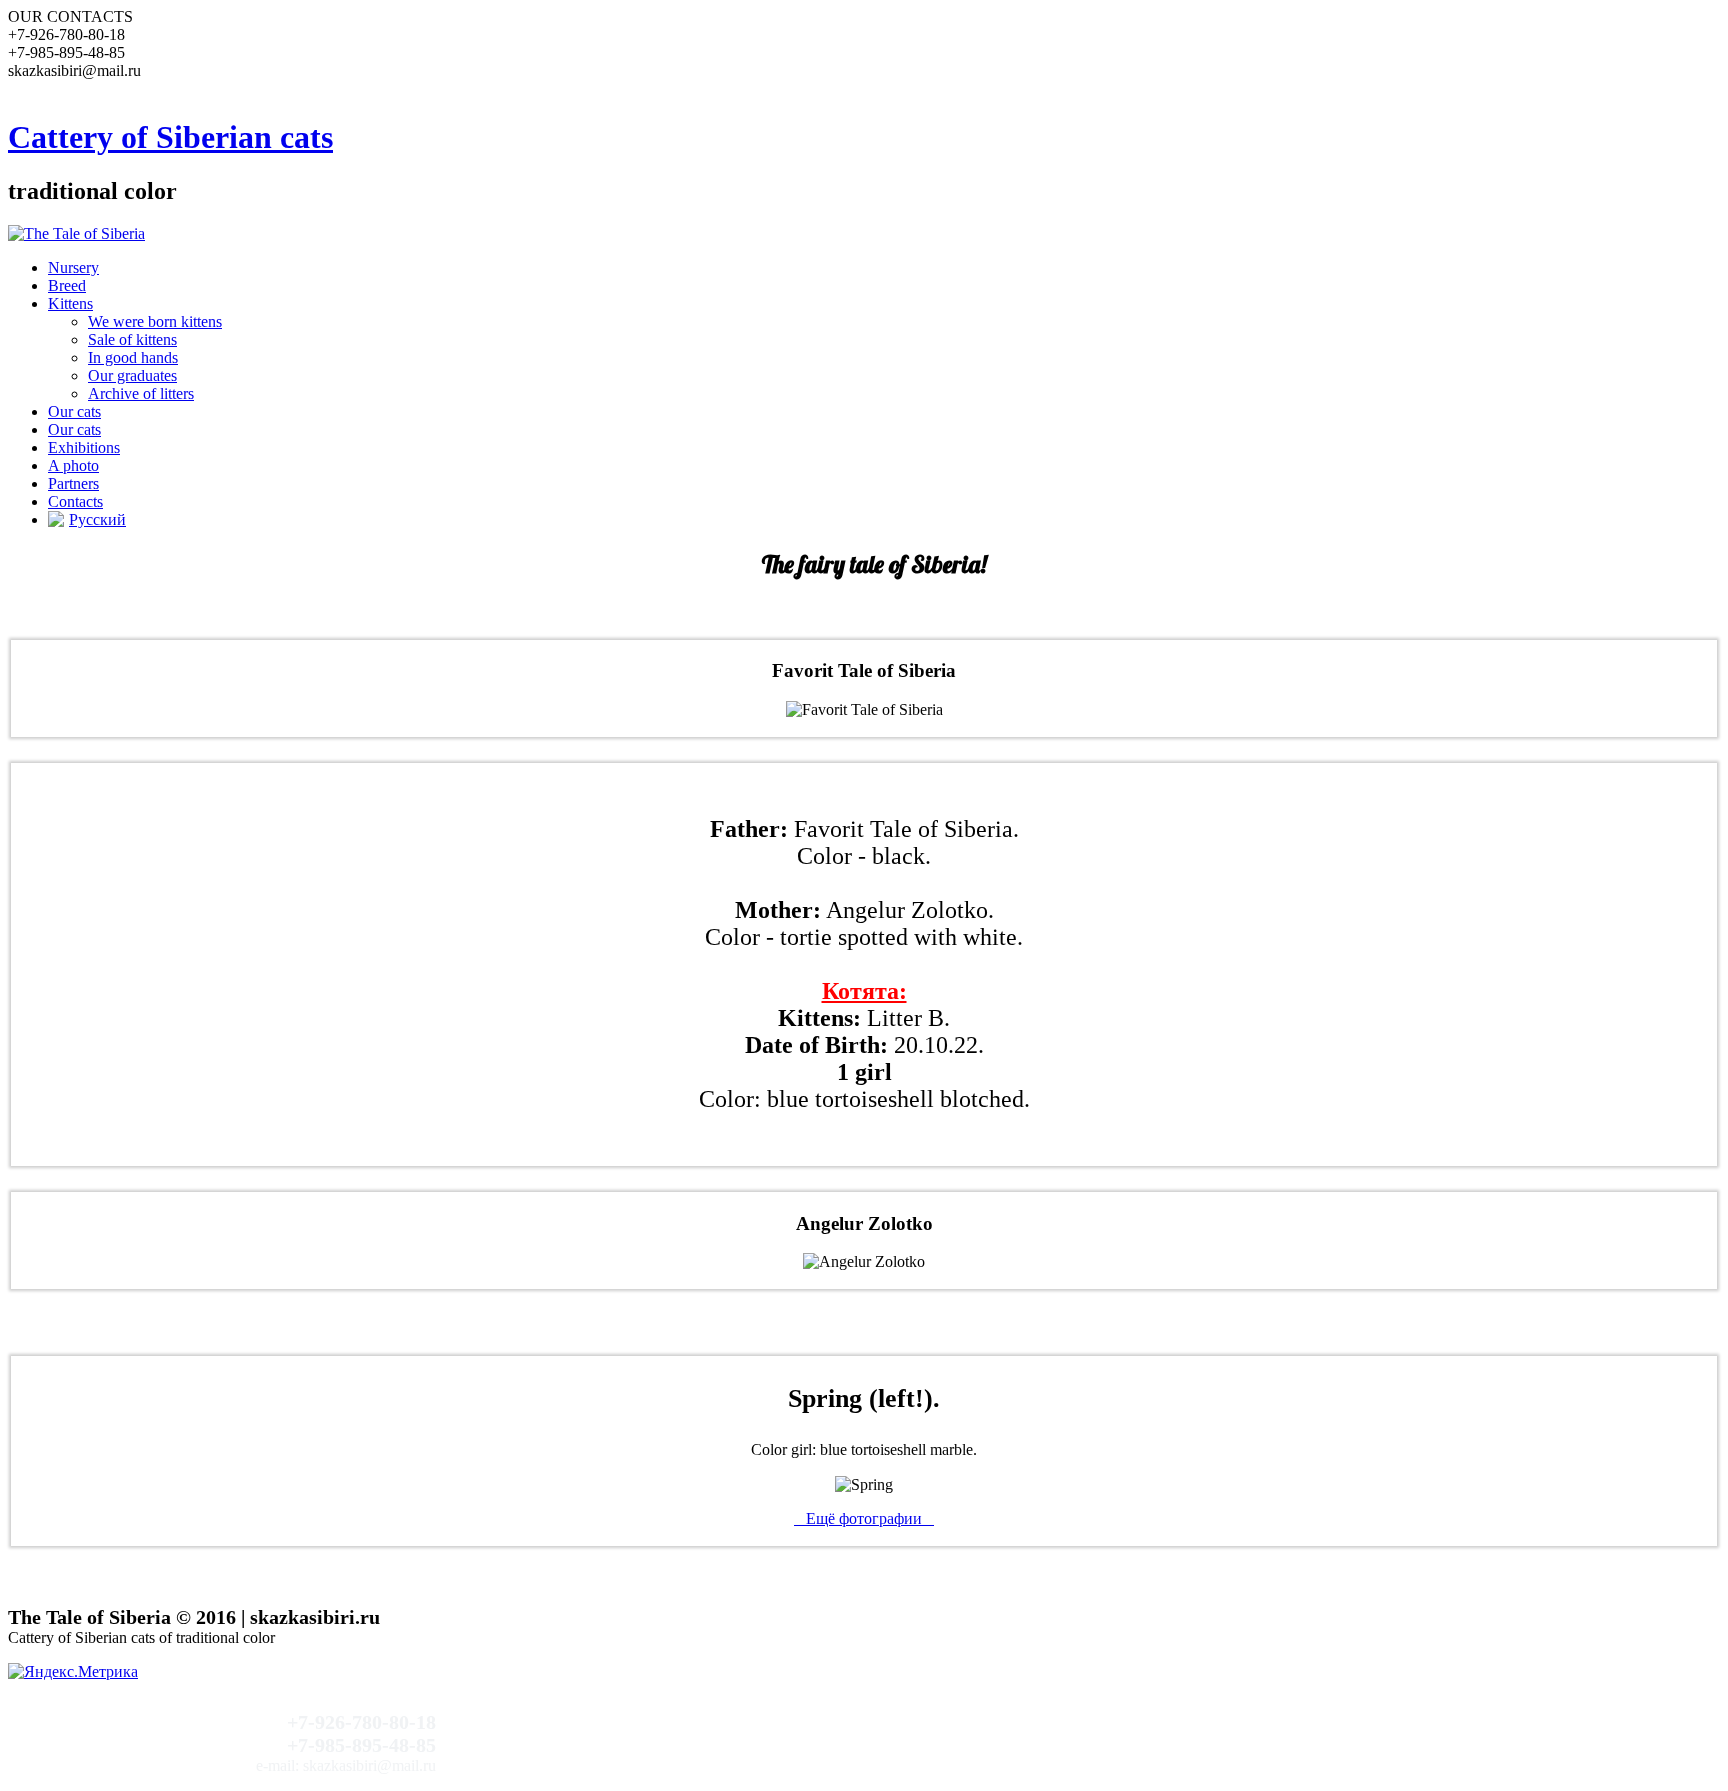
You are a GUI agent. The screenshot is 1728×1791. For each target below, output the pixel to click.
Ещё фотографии (864, 1518)
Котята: (864, 991)
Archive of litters (141, 393)
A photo (73, 465)
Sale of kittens (132, 339)
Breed (67, 285)
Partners (73, 483)
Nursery (73, 267)
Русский (97, 519)
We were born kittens (155, 321)
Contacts (75, 501)
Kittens (70, 303)
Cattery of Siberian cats (170, 137)
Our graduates (132, 375)
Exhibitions (84, 447)
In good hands (133, 357)
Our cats (74, 411)
